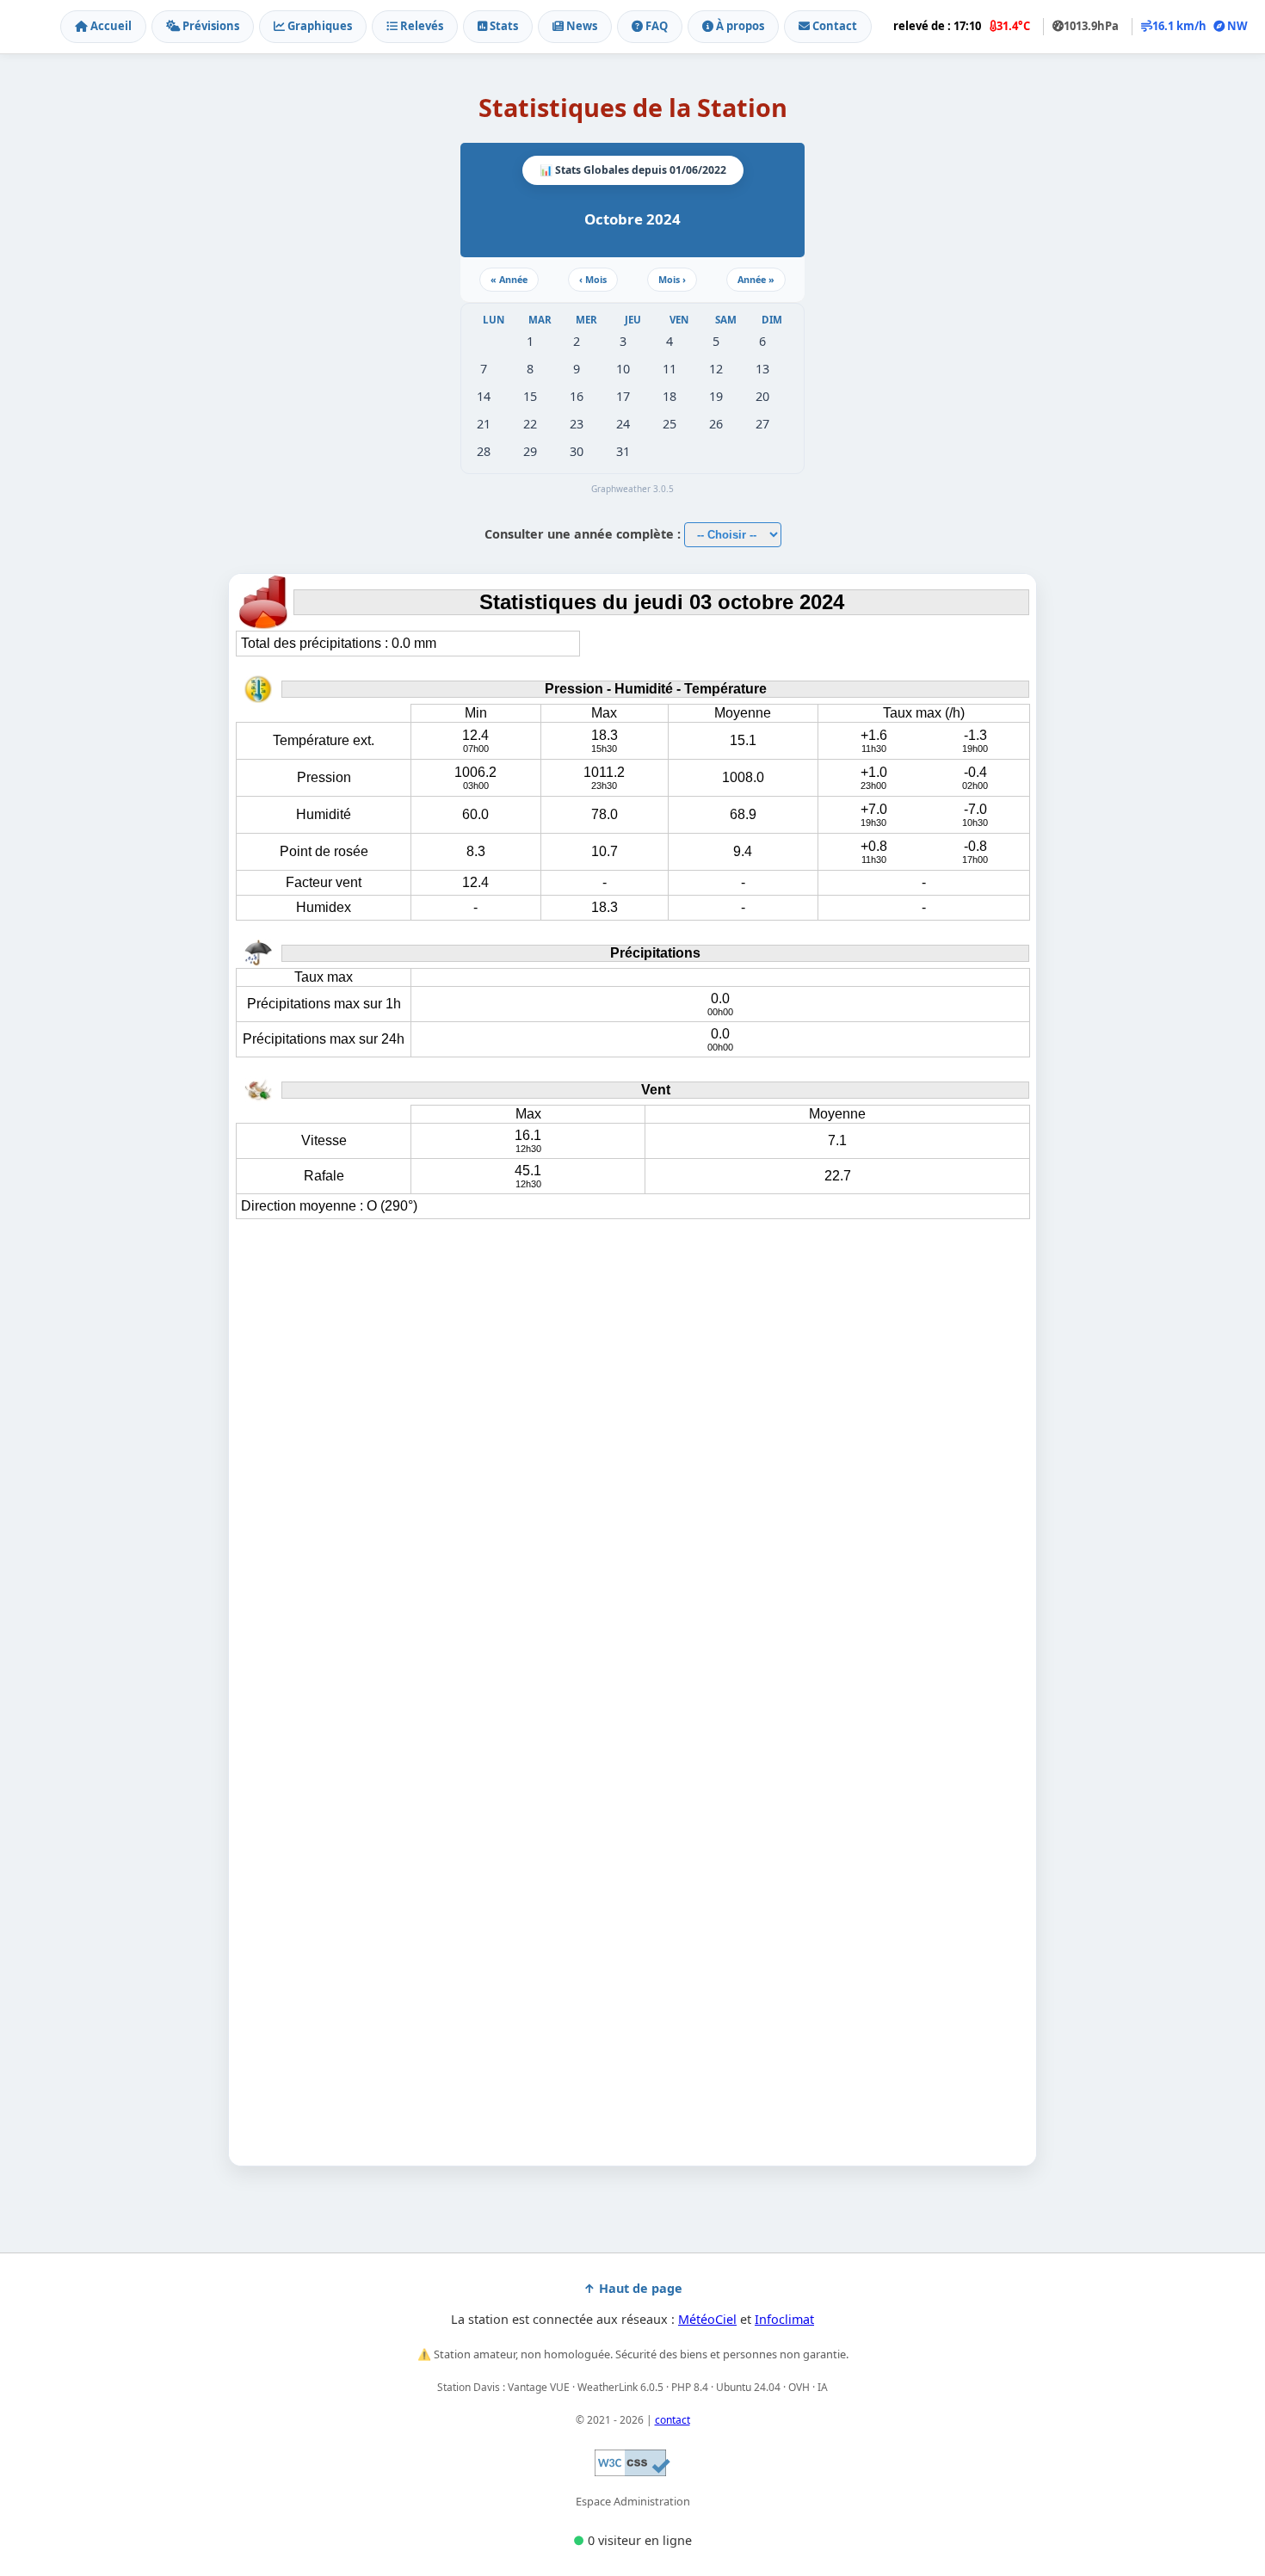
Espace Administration (633, 2501)
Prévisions (210, 26)
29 (530, 451)
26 (716, 424)
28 (484, 451)
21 (484, 424)
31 (623, 451)
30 (577, 451)
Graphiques (318, 26)
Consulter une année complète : (584, 534)
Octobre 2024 (632, 219)
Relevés (420, 26)
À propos (739, 26)
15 (530, 396)
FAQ (655, 26)
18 (670, 396)
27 (762, 424)
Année (509, 279)
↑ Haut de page (633, 2288)
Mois (593, 279)
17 (623, 396)
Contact (833, 26)
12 (716, 369)
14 (484, 396)
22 (530, 424)
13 (762, 369)
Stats (503, 26)
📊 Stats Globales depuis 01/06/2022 (633, 170)
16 (577, 396)
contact (673, 2420)
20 (762, 396)
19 (716, 396)
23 (577, 424)
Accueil (110, 26)
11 (670, 369)
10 (623, 369)
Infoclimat (784, 2319)
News (580, 26)
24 (623, 424)
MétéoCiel (707, 2319)
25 (670, 424)
